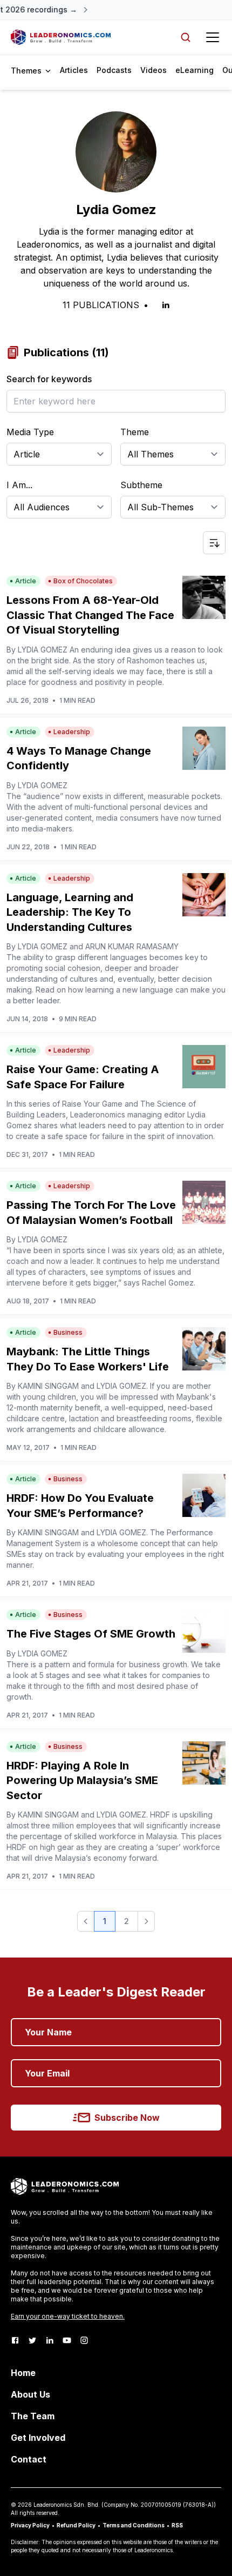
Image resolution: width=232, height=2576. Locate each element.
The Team (33, 2416)
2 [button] (127, 1921)
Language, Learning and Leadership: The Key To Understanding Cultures (70, 912)
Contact (29, 2459)
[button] (86, 1921)
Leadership (72, 732)
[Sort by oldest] (214, 543)
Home (23, 2373)
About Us (30, 2394)
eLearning (195, 70)
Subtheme (141, 485)
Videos (153, 70)
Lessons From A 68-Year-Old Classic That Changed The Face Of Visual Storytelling (90, 615)
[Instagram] (84, 2340)
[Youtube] (67, 2340)
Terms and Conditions (134, 2525)
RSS (177, 2525)
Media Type (30, 432)
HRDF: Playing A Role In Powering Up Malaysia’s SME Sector (82, 1780)
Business (68, 1332)
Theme (135, 432)
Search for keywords (49, 379)
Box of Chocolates (83, 581)
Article (26, 581)
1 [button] (105, 1921)
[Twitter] (32, 2340)
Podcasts (114, 70)
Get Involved (38, 2438)
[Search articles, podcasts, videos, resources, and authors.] (186, 37)
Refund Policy (76, 2525)
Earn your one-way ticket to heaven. (68, 2316)
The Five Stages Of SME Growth (91, 1634)
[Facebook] (15, 2340)
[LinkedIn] (50, 2340)
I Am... (19, 485)
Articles (74, 70)
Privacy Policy (30, 2525)
